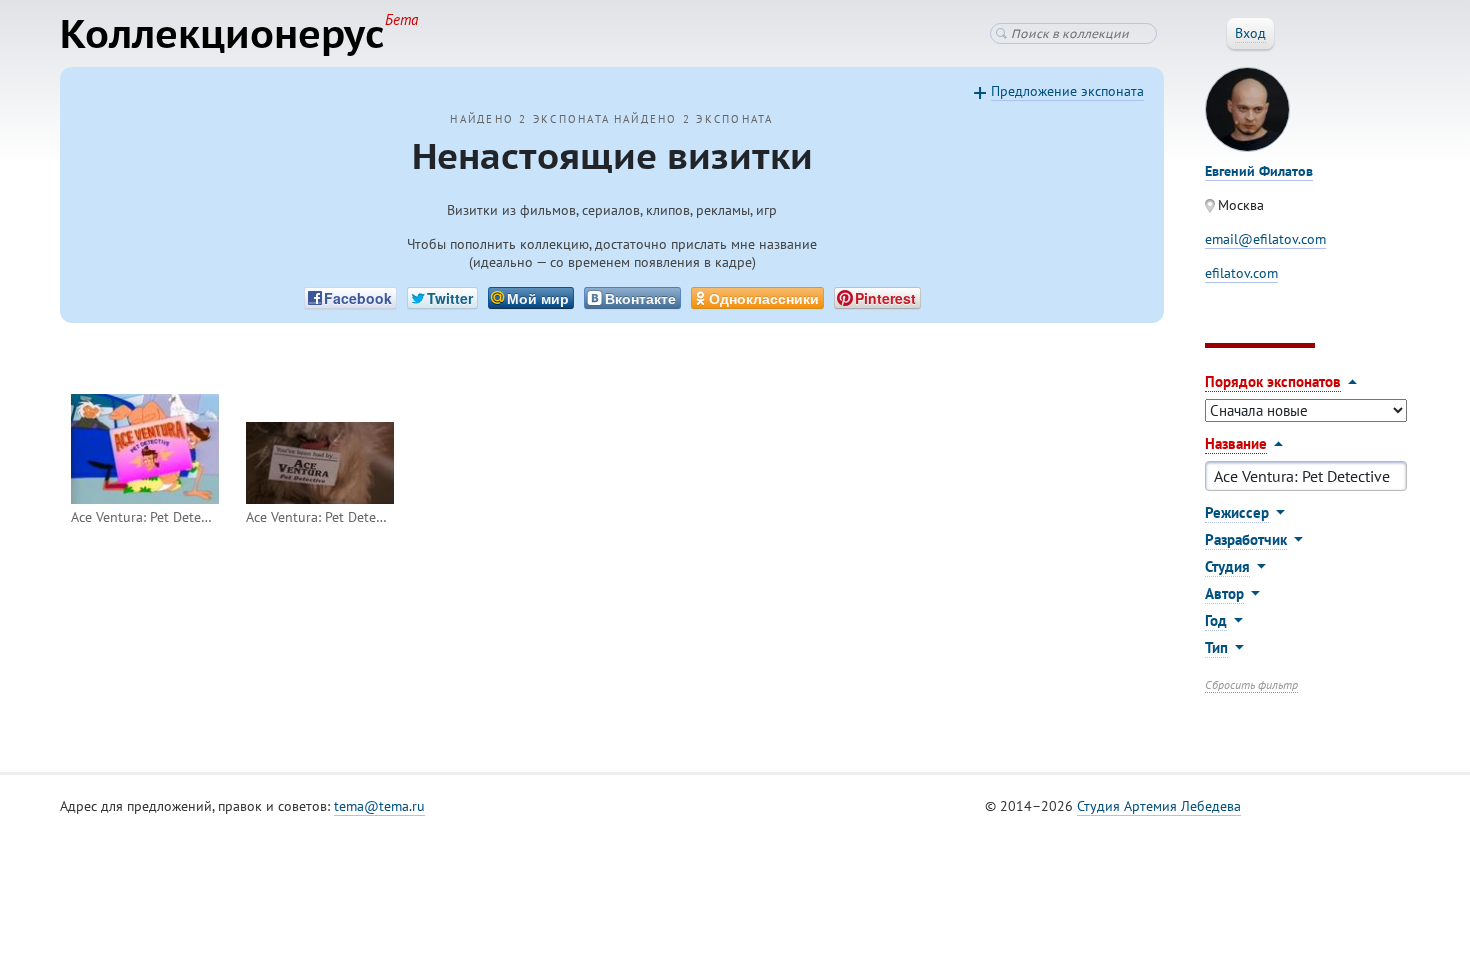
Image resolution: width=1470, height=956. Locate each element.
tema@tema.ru (379, 806)
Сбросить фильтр (1251, 684)
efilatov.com (1241, 273)
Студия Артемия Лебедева (1159, 806)
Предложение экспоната (1067, 91)
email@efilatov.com (1265, 239)
